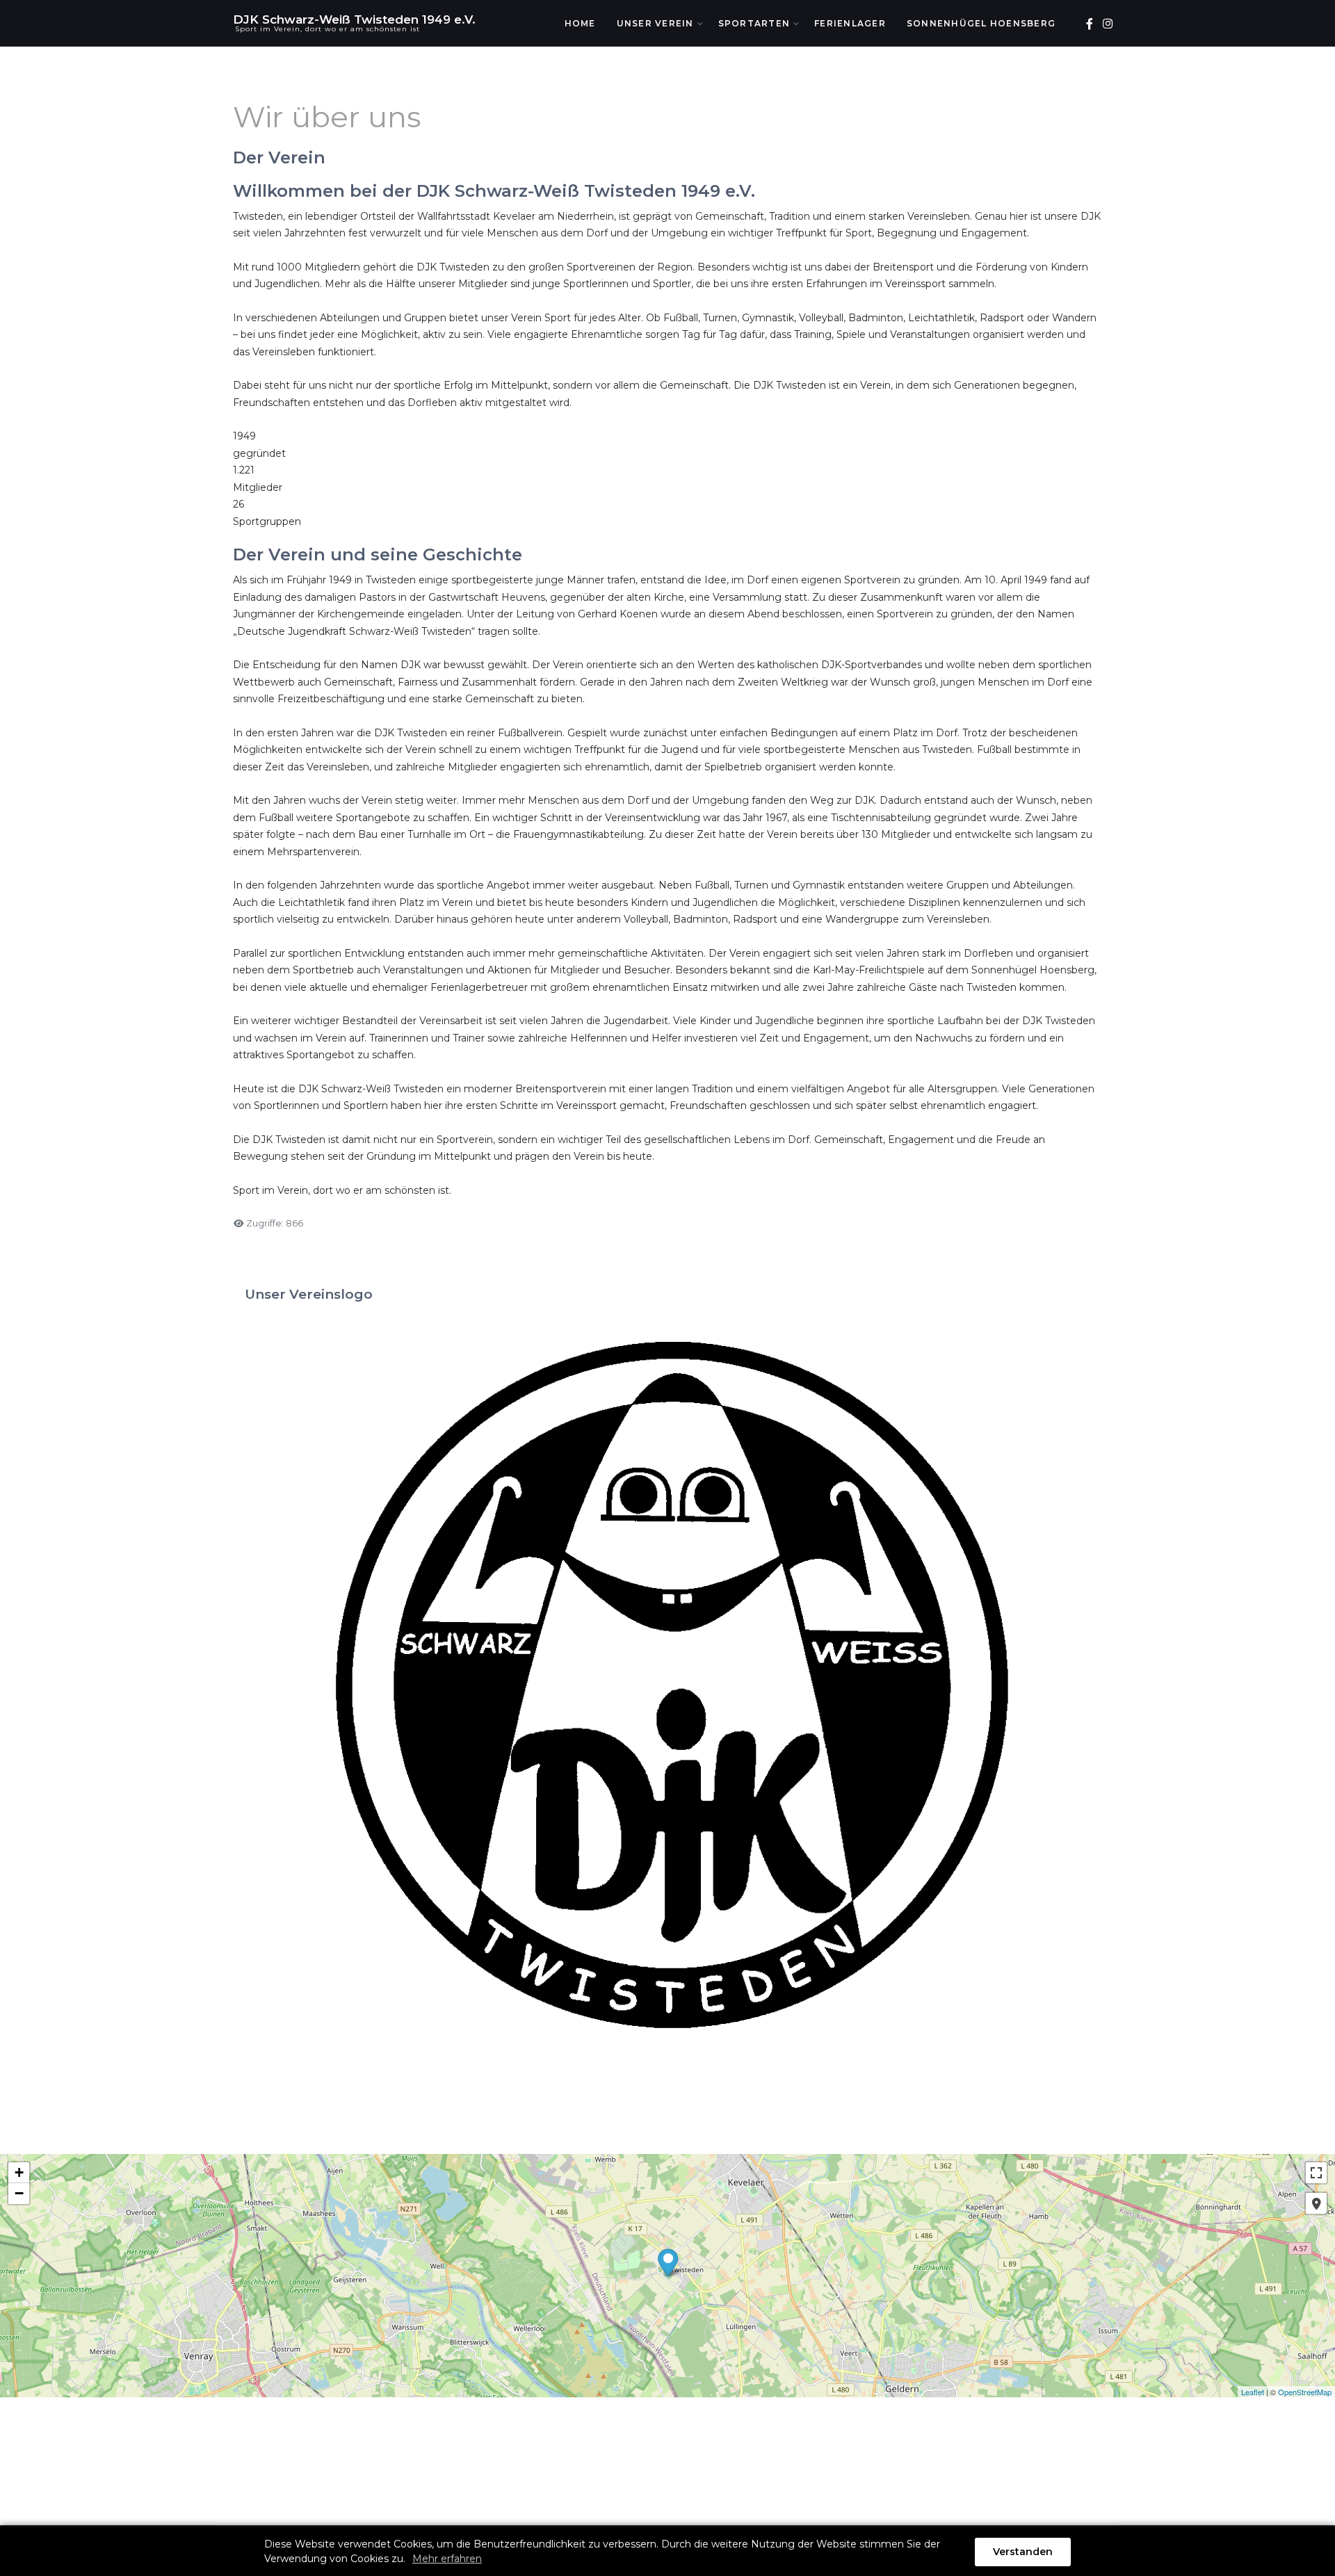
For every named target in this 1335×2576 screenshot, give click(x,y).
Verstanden (1023, 2552)
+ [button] (19, 2172)
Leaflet (1253, 2392)
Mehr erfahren (447, 2559)
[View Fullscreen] (1316, 2173)
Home (580, 23)
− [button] (19, 2193)
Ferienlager (850, 23)
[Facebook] (1089, 24)
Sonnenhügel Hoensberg (981, 23)
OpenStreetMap (1305, 2392)
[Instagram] (1107, 24)
